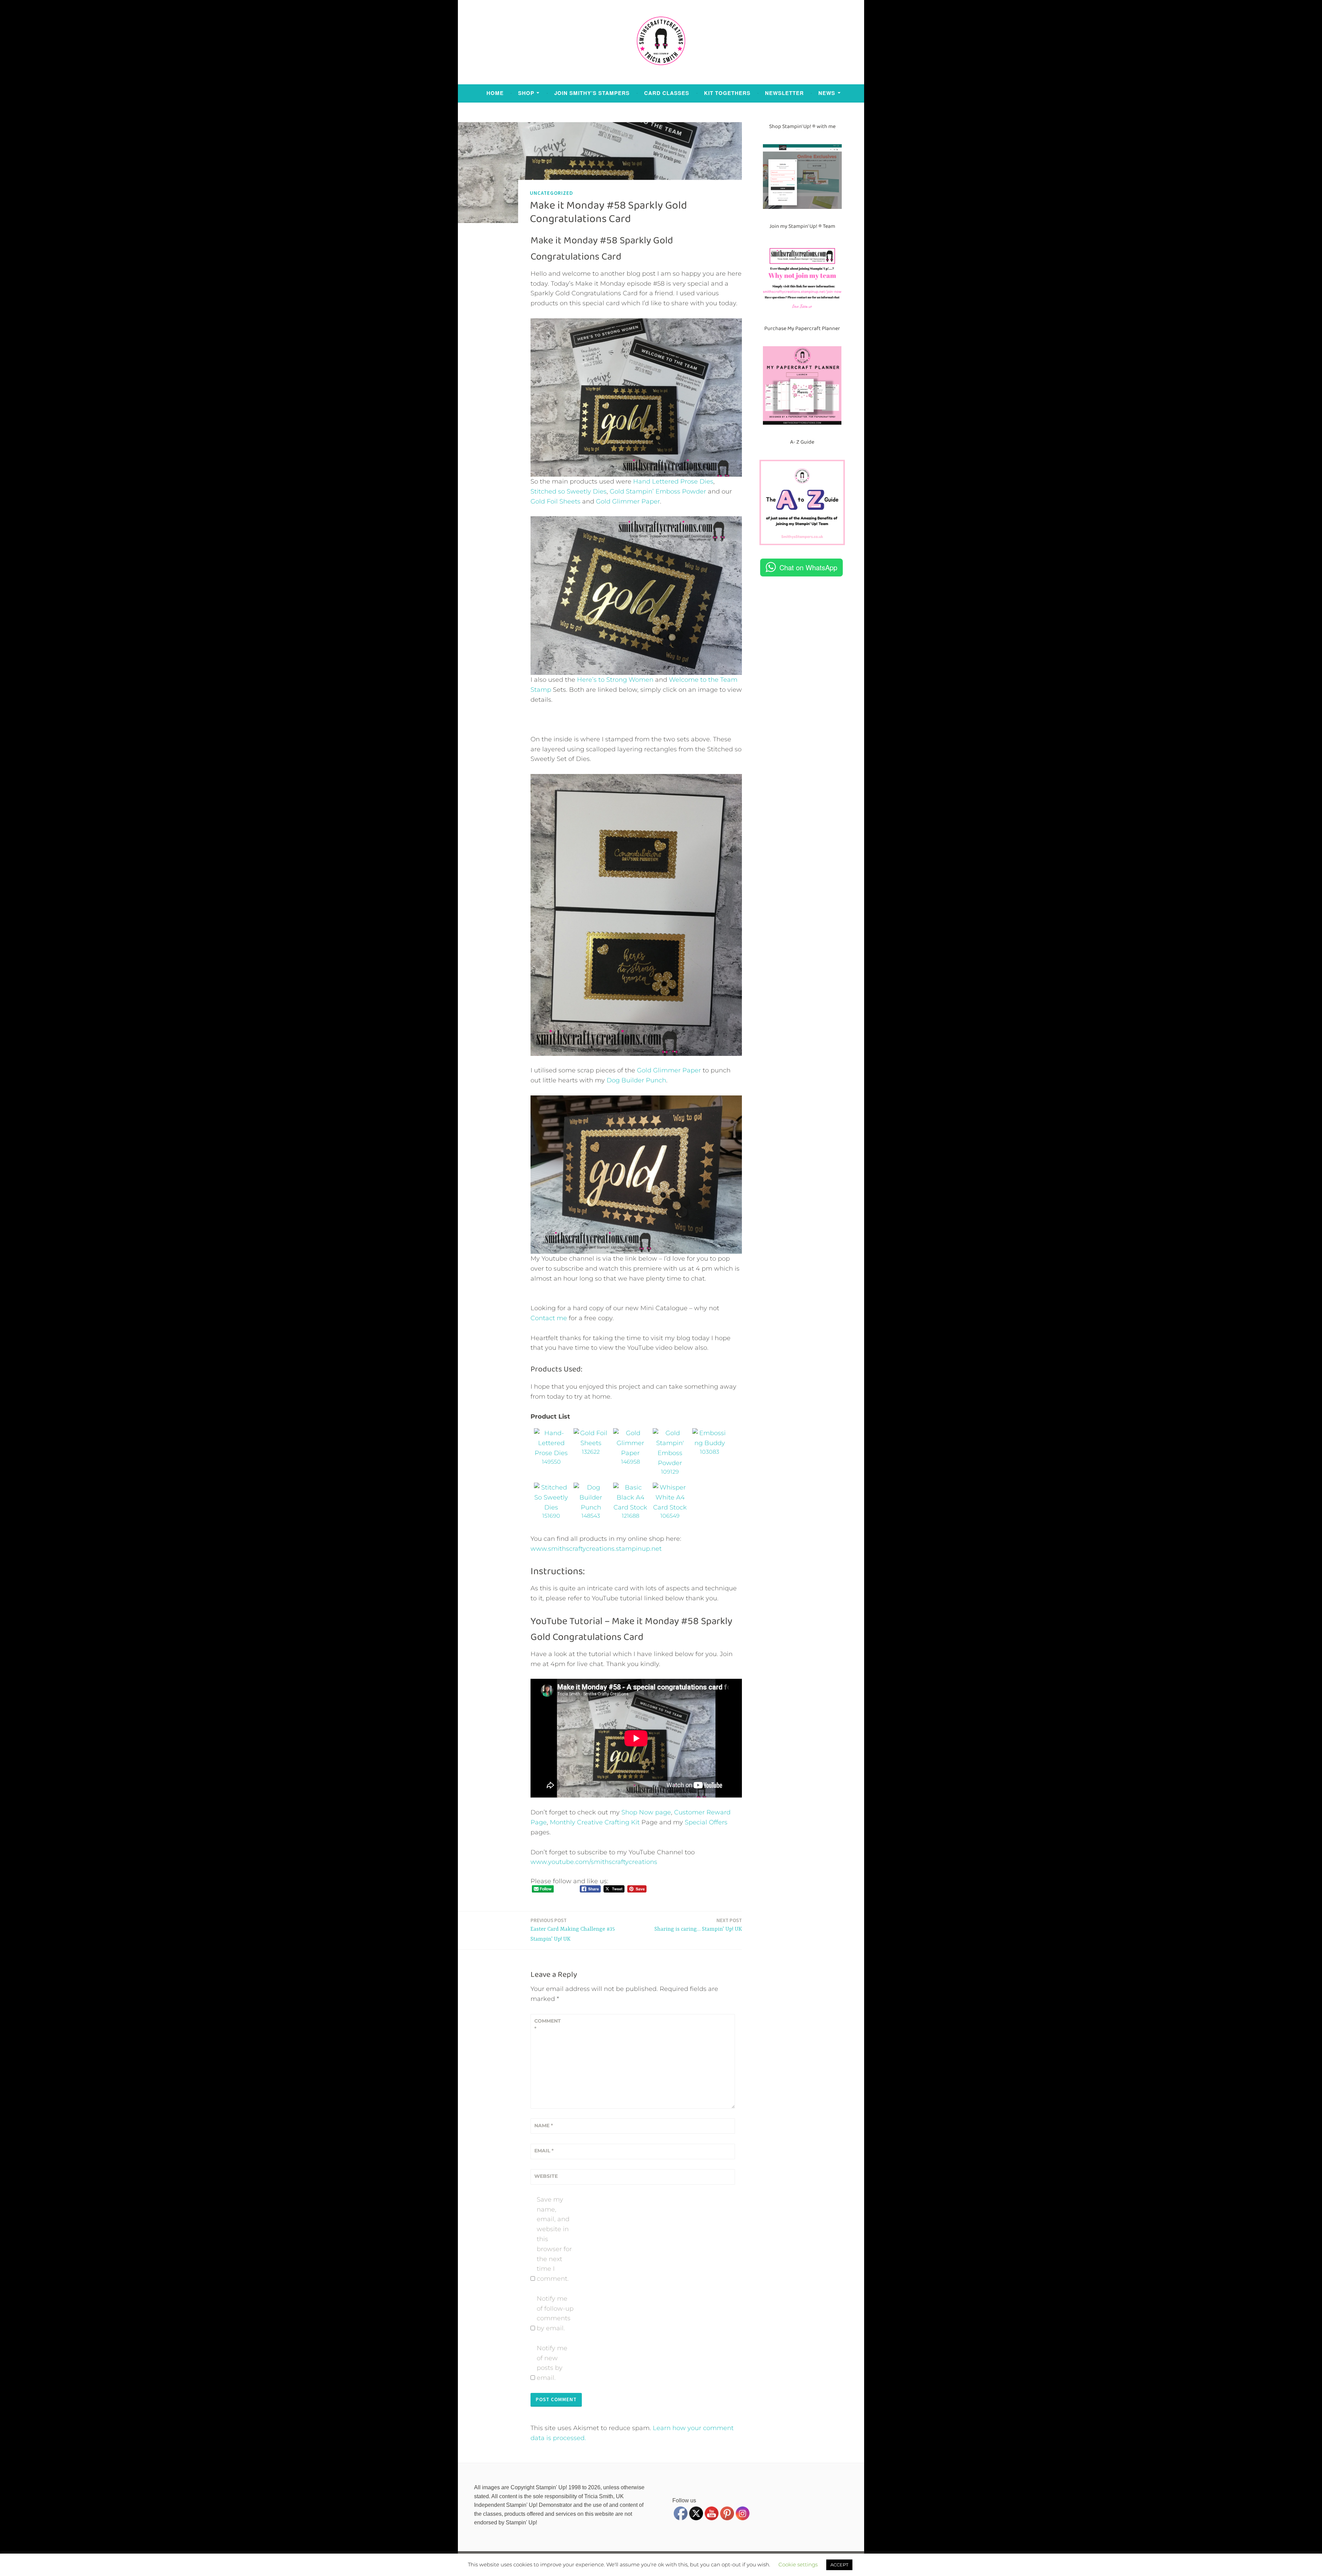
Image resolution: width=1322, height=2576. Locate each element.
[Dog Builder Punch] (591, 1507)
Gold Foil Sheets (555, 501)
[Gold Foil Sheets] (591, 1443)
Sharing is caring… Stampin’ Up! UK (698, 1925)
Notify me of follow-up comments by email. (555, 2313)
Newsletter (784, 93)
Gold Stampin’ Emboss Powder (658, 491)
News (827, 93)
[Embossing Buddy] (710, 1443)
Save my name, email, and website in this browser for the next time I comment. (554, 2239)
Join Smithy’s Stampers (592, 93)
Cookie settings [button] (798, 2564)
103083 (710, 1452)
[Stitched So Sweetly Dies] (551, 1507)
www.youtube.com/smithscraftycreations (594, 1862)
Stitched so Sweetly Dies (569, 491)
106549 (670, 1516)
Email (544, 2151)
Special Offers (706, 1822)
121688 (631, 1516)
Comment (548, 2025)
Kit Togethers (727, 93)
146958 (631, 1462)
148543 (591, 1516)
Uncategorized (552, 193)
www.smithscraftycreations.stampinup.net (596, 1549)
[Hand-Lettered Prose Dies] (551, 1453)
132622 (591, 1452)
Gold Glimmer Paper (628, 501)
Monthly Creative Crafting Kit (595, 1822)
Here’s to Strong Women (615, 680)
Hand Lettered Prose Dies (673, 481)
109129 (670, 1472)
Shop (526, 93)
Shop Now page (645, 1812)
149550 (551, 1462)
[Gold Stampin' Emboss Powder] (670, 1463)
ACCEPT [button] (839, 2565)
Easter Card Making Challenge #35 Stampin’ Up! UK (573, 1930)
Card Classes (667, 93)
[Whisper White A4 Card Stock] (670, 1507)
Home (495, 93)
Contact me (549, 1318)
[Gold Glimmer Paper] (630, 1453)
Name (544, 2126)
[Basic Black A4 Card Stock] (630, 1507)
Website (546, 2176)
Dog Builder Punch (636, 1080)
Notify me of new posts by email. (552, 2363)
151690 (551, 1516)
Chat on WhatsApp (808, 567)
